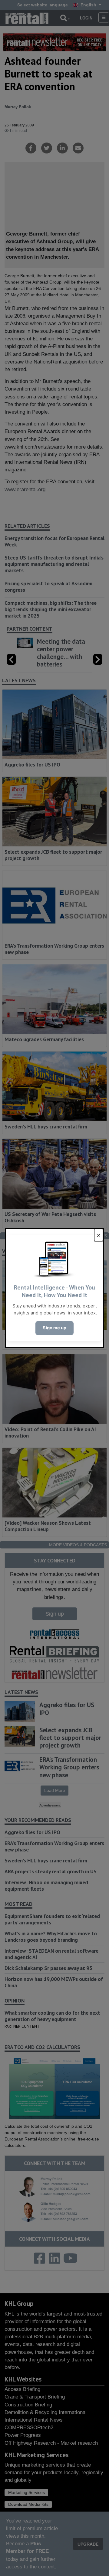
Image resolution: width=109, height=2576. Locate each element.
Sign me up (54, 1328)
